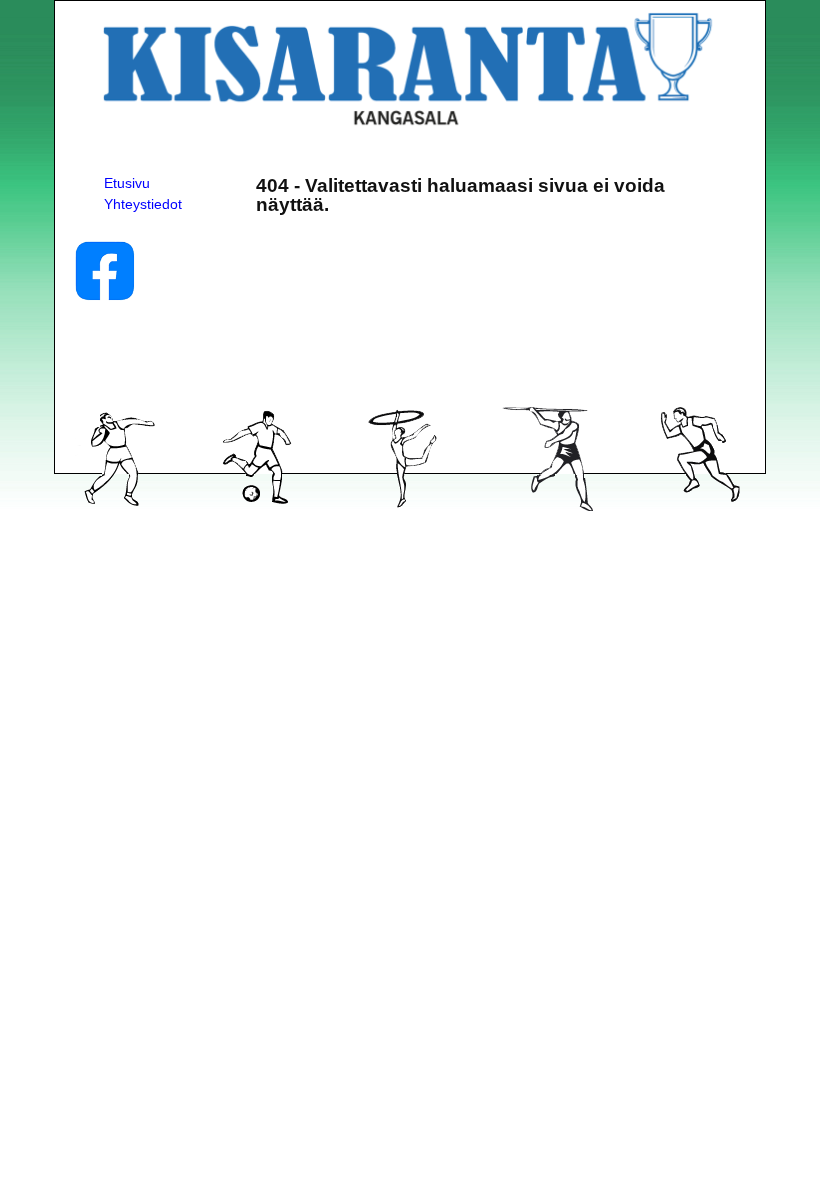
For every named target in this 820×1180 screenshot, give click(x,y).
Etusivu (127, 183)
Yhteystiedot (143, 204)
